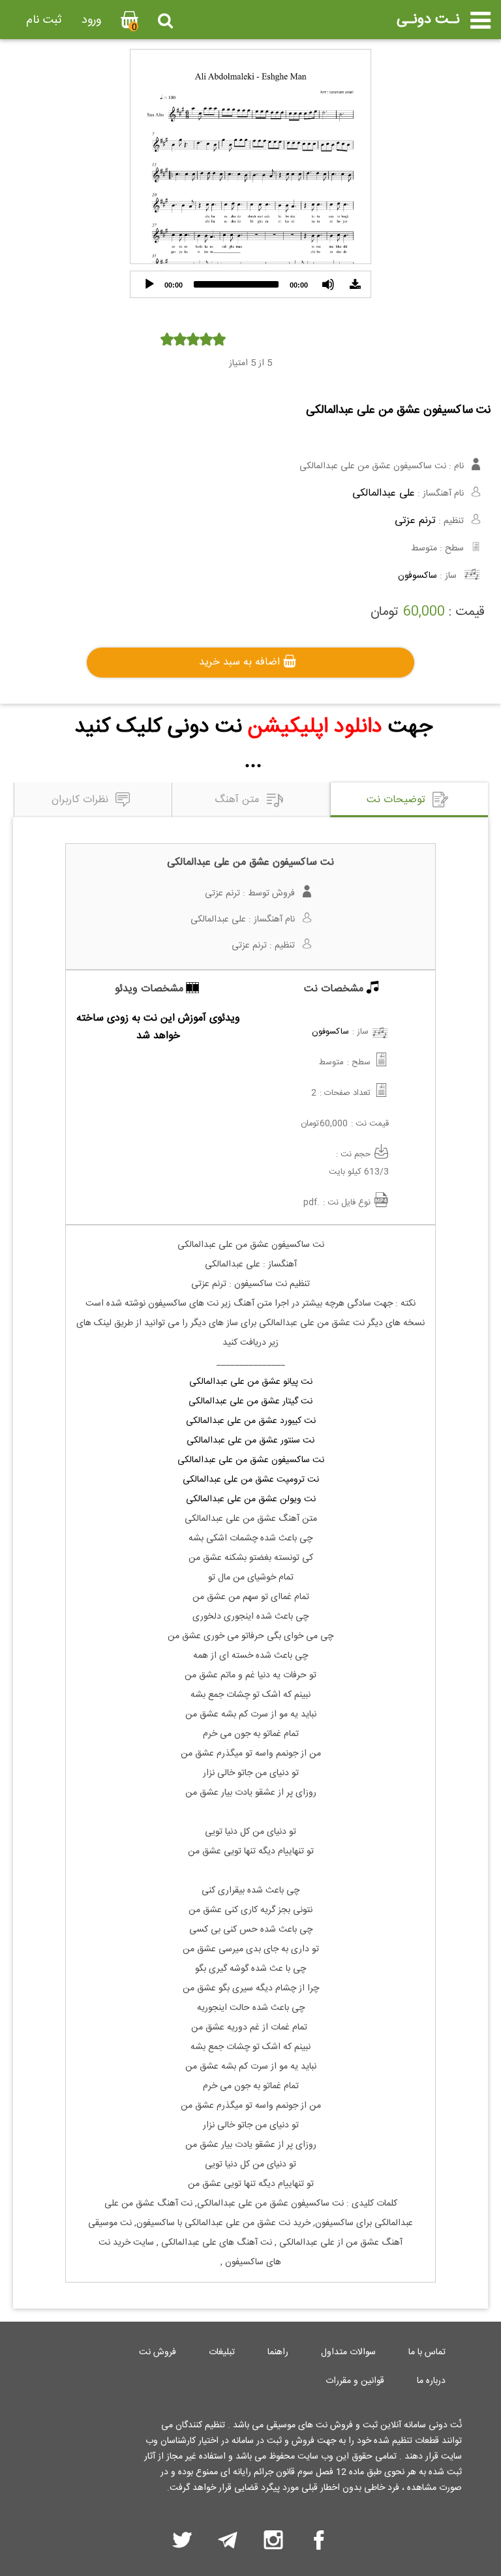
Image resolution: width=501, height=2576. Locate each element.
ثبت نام (44, 20)
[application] (250, 284)
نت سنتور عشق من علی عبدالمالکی (250, 1441)
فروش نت (158, 2352)
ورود (91, 20)
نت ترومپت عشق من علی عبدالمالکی (251, 1480)
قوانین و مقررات (355, 2381)
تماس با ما (427, 2352)
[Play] (149, 284)
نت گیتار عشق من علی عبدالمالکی (250, 1401)
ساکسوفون (417, 576)
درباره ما (431, 2381)
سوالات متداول (348, 2352)
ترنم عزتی (415, 521)
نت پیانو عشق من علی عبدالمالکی (251, 1382)
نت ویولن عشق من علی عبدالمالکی (251, 1499)
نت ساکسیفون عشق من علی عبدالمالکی (251, 1460)
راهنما (278, 2352)
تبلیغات (222, 2352)
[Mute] (328, 284)
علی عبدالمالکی (384, 493)
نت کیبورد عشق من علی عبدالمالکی (251, 1421)
